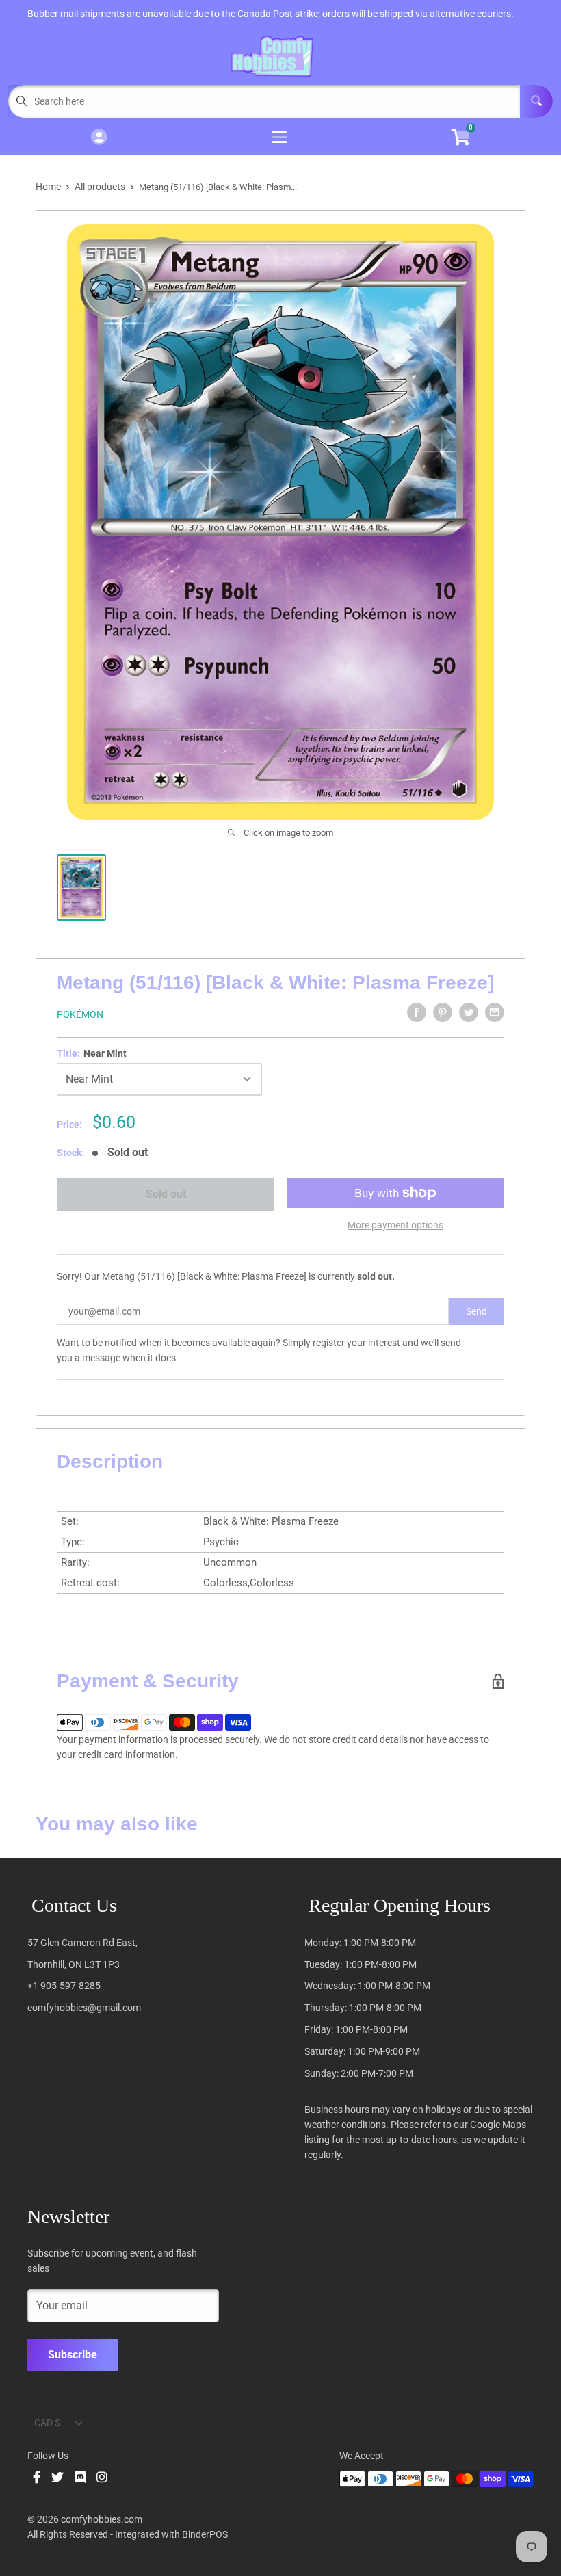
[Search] (536, 101)
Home (48, 187)
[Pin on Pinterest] (443, 1012)
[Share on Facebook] (417, 1012)
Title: (92, 1053)
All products (100, 187)
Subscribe (73, 2355)
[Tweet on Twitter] (469, 1012)
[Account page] (99, 138)
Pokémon (80, 1014)
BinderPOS (205, 2534)
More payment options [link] (395, 1225)
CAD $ (47, 2423)
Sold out (166, 1194)
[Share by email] (495, 1012)
